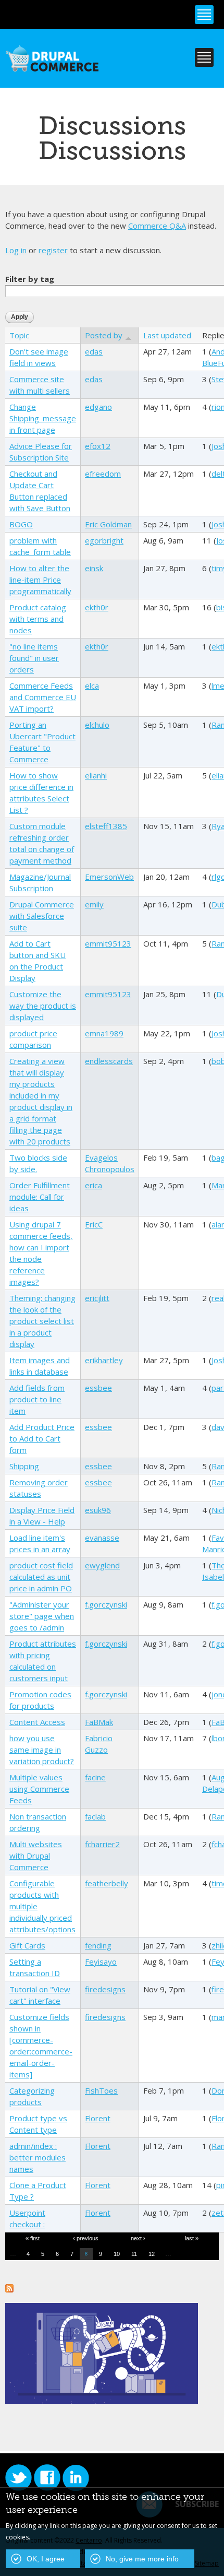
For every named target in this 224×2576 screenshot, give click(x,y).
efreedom (103, 474)
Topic (19, 335)
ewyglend (102, 1565)
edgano (98, 407)
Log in (16, 250)
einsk (94, 568)
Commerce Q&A (157, 226)
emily (94, 904)
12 (152, 2254)
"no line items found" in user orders (34, 658)
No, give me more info (142, 2559)
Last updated (167, 335)
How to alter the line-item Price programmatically (40, 580)
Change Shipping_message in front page (43, 418)
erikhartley (104, 1360)
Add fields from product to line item (37, 1399)
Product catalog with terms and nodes (38, 619)
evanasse (102, 1538)
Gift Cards (27, 1945)
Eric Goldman (108, 524)
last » (192, 2238)
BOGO (21, 524)
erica (94, 1185)
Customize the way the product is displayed (43, 1006)
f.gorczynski (106, 1604)
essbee (98, 1388)
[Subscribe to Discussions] (9, 2287)
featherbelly (107, 1883)
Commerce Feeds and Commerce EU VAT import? (43, 697)
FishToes (101, 2090)
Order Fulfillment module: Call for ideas (40, 1197)
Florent (98, 2118)
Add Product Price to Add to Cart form (42, 1438)
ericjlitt (97, 1298)
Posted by (104, 335)
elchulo (97, 725)
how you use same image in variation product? (42, 1750)
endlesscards (109, 1061)
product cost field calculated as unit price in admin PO (41, 1577)
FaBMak (99, 1722)
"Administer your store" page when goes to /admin (42, 1616)
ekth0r (97, 607)
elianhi (96, 775)
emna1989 (104, 1033)
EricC (94, 1224)
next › (138, 2238)
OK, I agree (46, 2559)
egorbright (104, 540)
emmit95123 (108, 943)
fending (98, 1945)
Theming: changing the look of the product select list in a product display (42, 1321)
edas (94, 351)
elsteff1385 (106, 826)
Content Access (37, 1722)
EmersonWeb (109, 877)
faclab (95, 1816)
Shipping (24, 1466)
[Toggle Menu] (204, 15)
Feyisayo (101, 1961)
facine (95, 1777)
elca (92, 686)
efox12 (98, 446)
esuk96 (98, 1510)
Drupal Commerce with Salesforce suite (42, 916)
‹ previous (86, 2238)
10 (117, 2254)
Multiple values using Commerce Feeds (39, 1789)
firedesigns (105, 1989)
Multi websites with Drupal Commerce (36, 1856)
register (53, 250)
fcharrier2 (102, 1844)
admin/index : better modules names (38, 2157)
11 (134, 2254)
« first (33, 2238)
